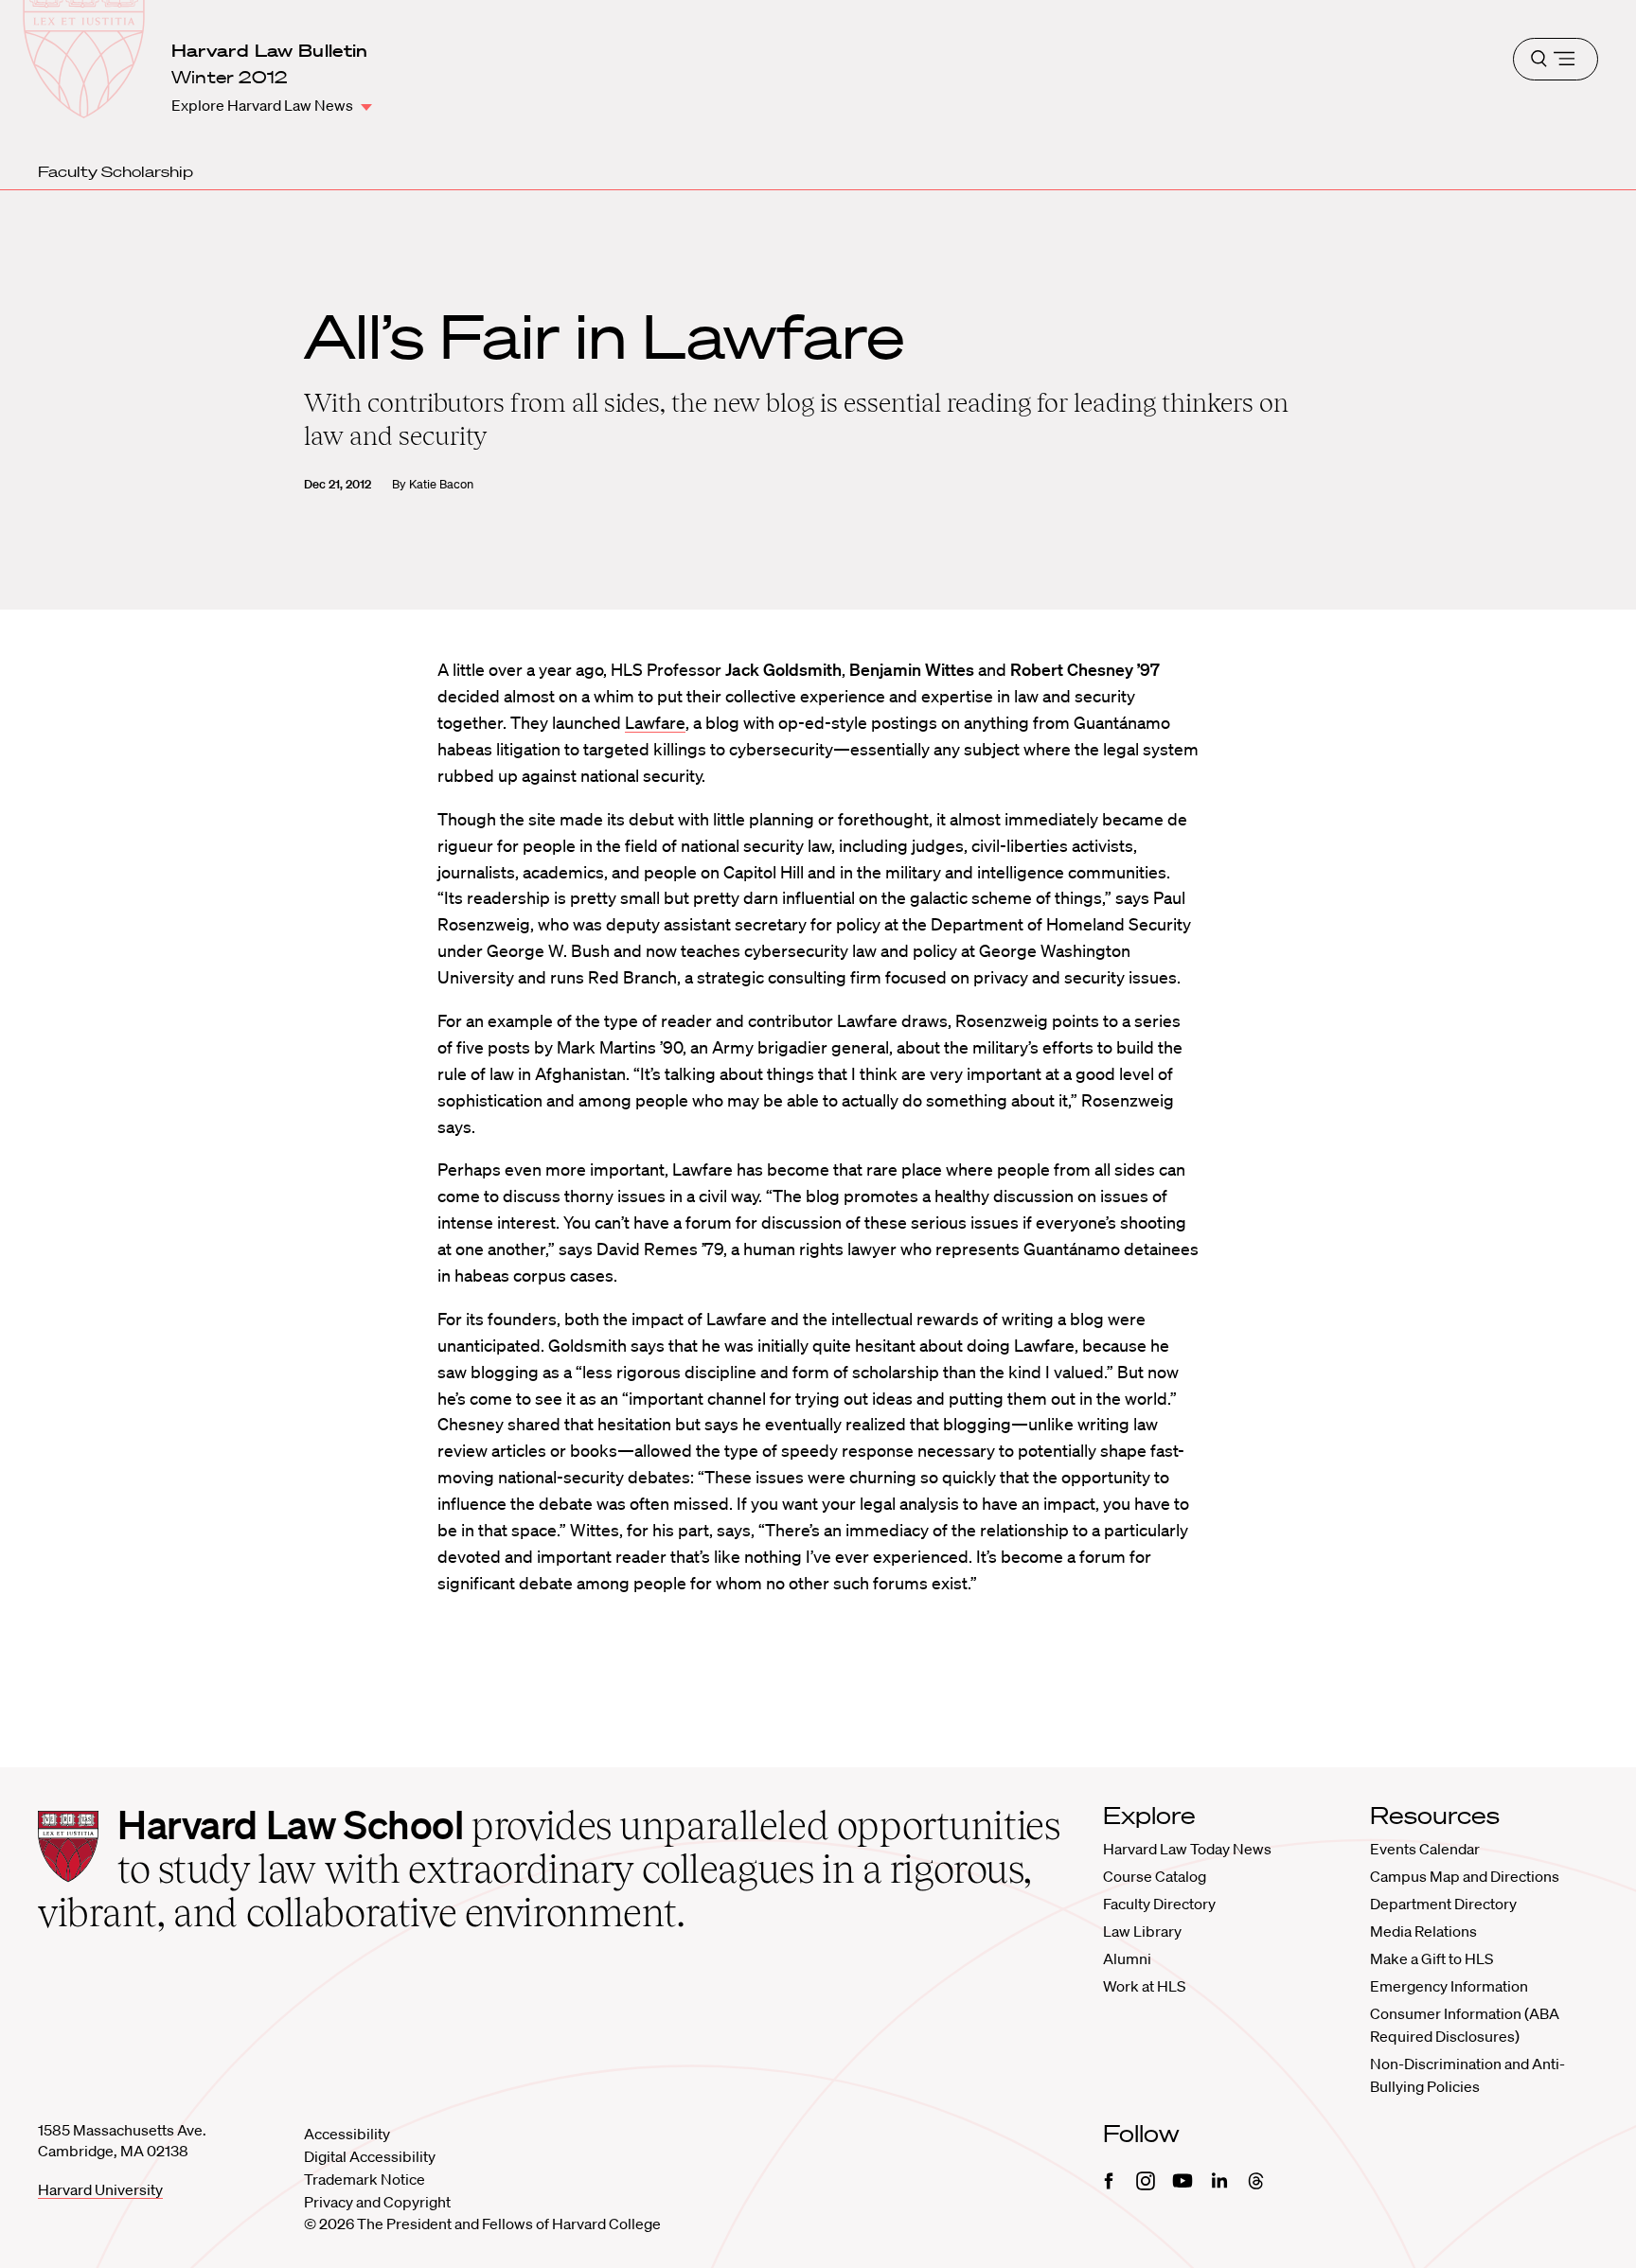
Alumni (1127, 1958)
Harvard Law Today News (1187, 1849)
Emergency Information (1449, 1986)
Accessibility (347, 2134)
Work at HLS (1144, 1986)
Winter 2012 (230, 77)
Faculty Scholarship (116, 171)
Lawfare (655, 722)
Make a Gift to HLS (1431, 1958)
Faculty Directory (1159, 1904)
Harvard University (100, 2189)
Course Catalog (1155, 1876)
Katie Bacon (441, 484)
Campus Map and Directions (1465, 1876)
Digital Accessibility (370, 2156)
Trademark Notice (365, 2179)
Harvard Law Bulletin (270, 50)
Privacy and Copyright (377, 2202)
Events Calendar (1425, 1849)
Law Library (1142, 1931)
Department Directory (1443, 1904)
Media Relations (1423, 1931)
